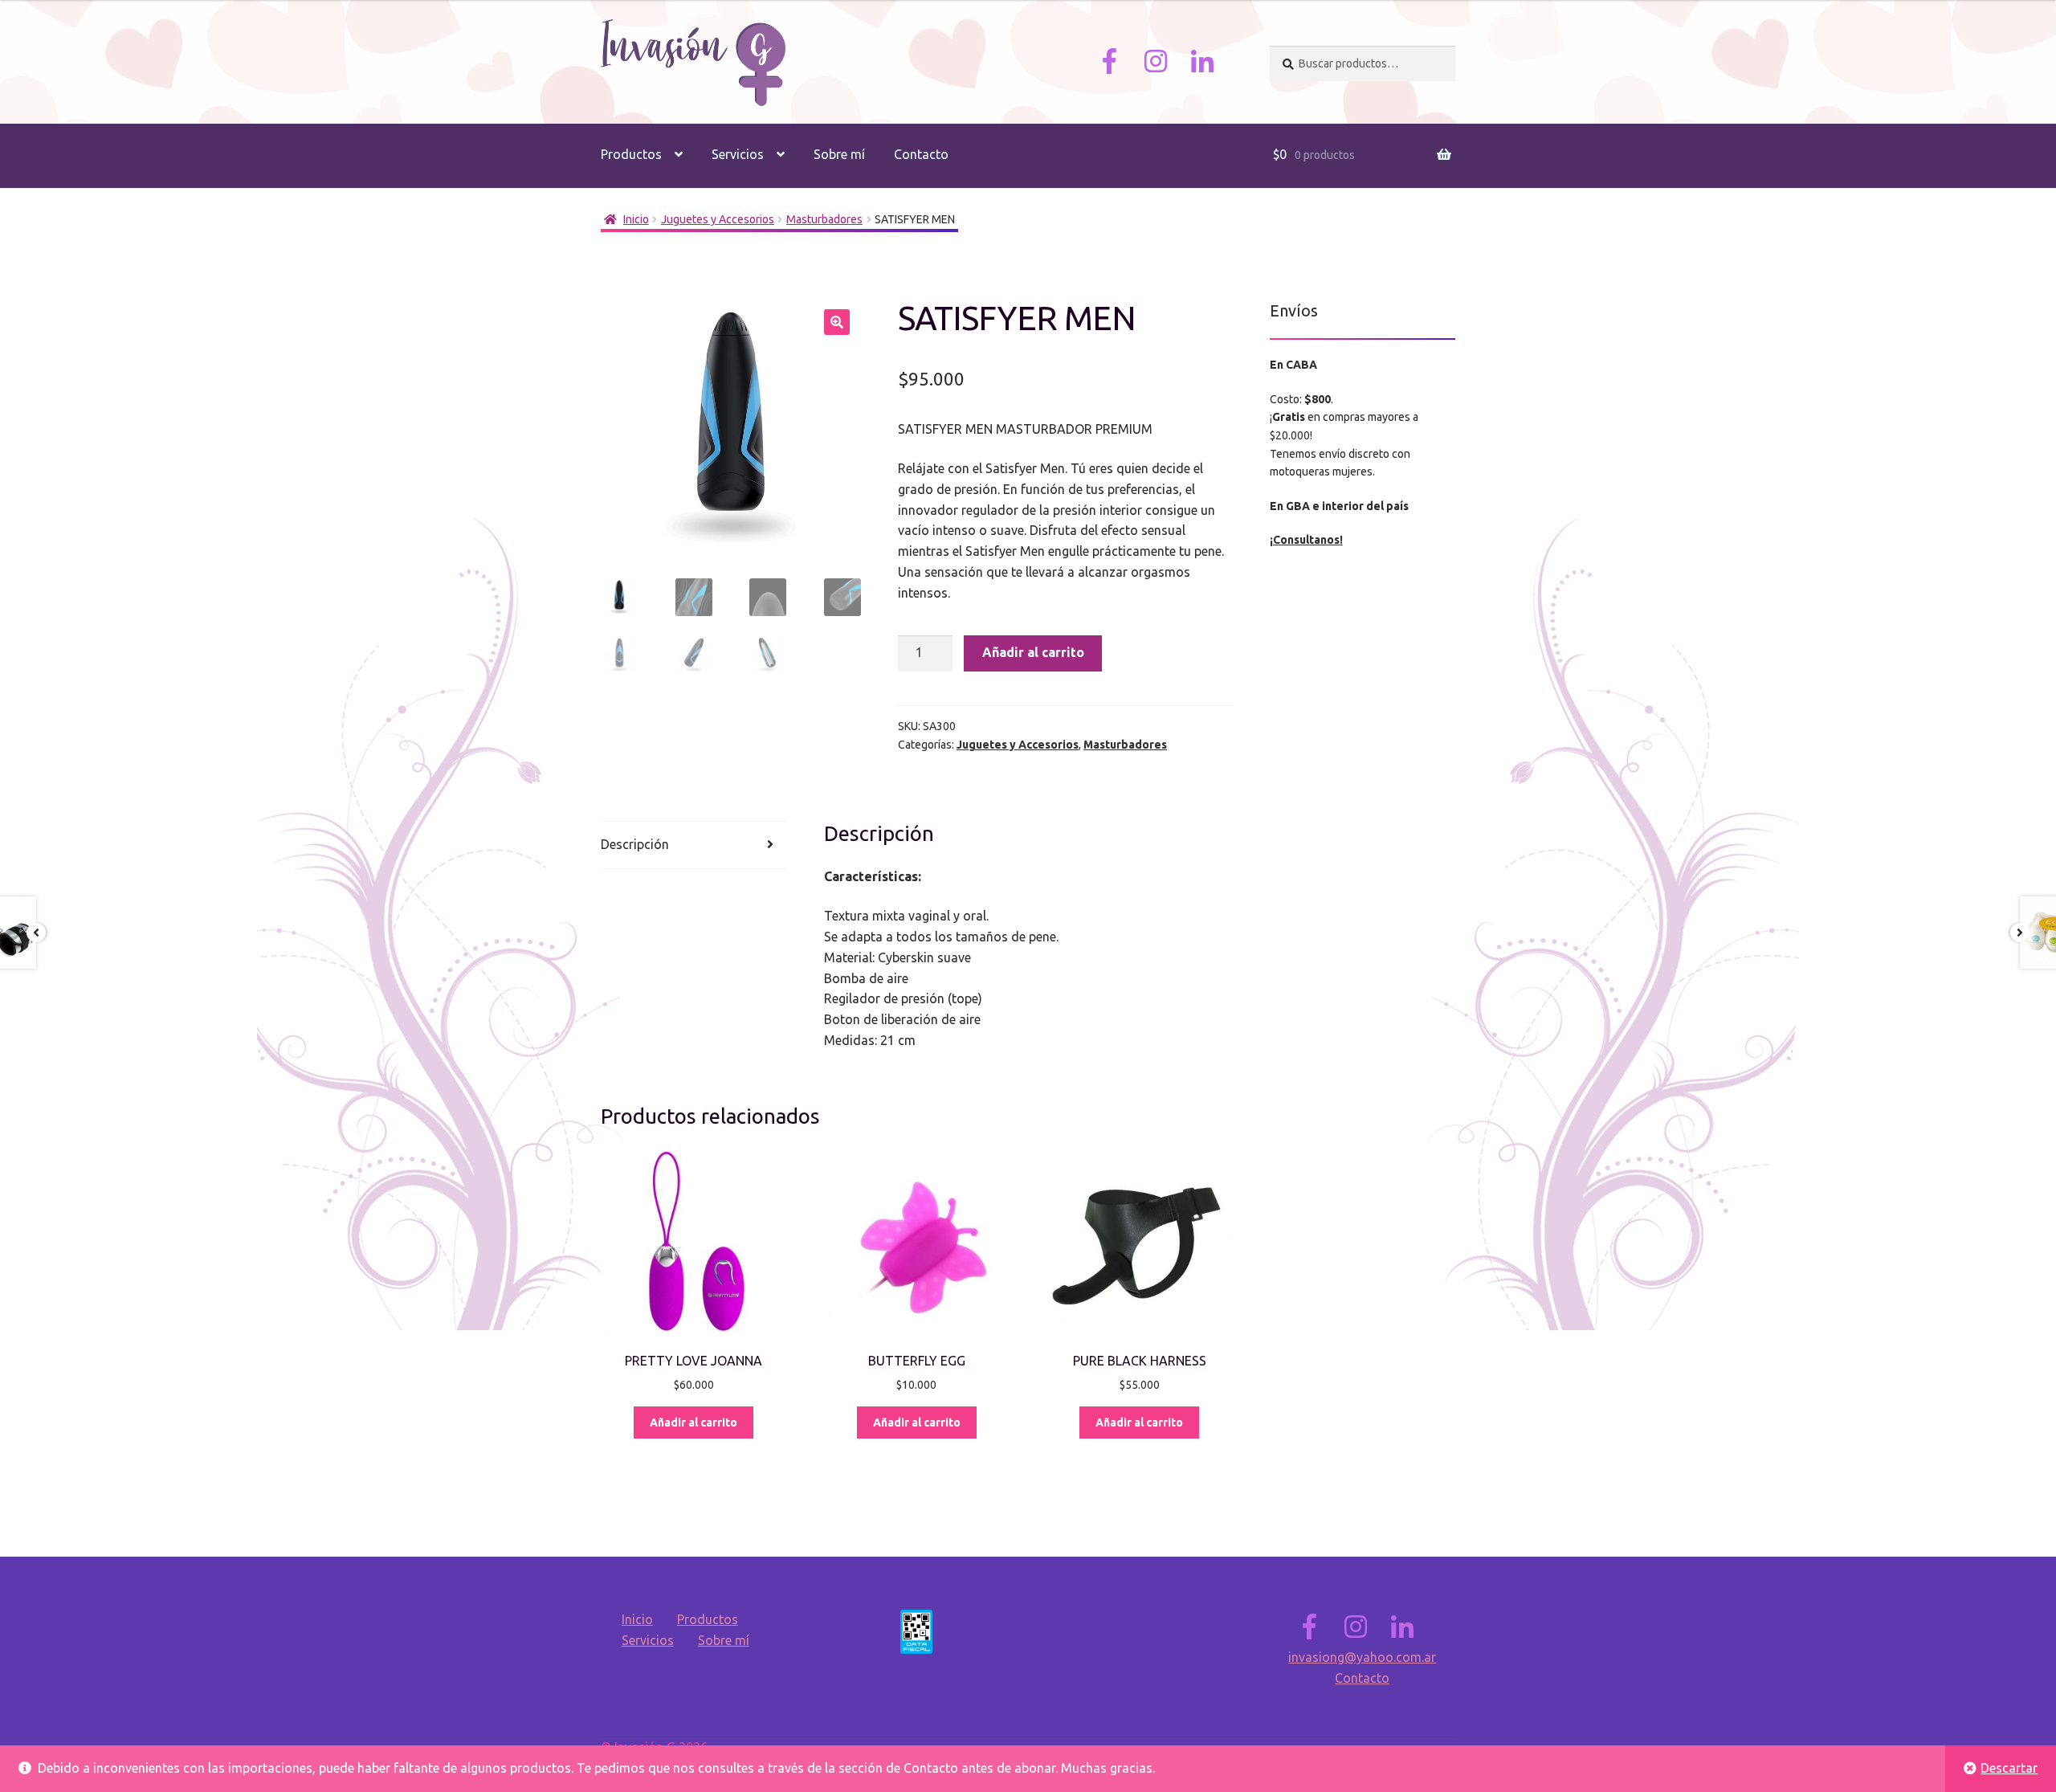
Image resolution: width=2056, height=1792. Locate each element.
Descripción (635, 844)
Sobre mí (839, 154)
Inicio (636, 219)
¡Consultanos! (1306, 540)
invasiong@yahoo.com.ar (1362, 1657)
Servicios (738, 154)
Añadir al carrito (1033, 652)
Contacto (921, 154)
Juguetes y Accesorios (718, 219)
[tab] (693, 845)
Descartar (2009, 1768)
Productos (631, 154)
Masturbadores (824, 219)
